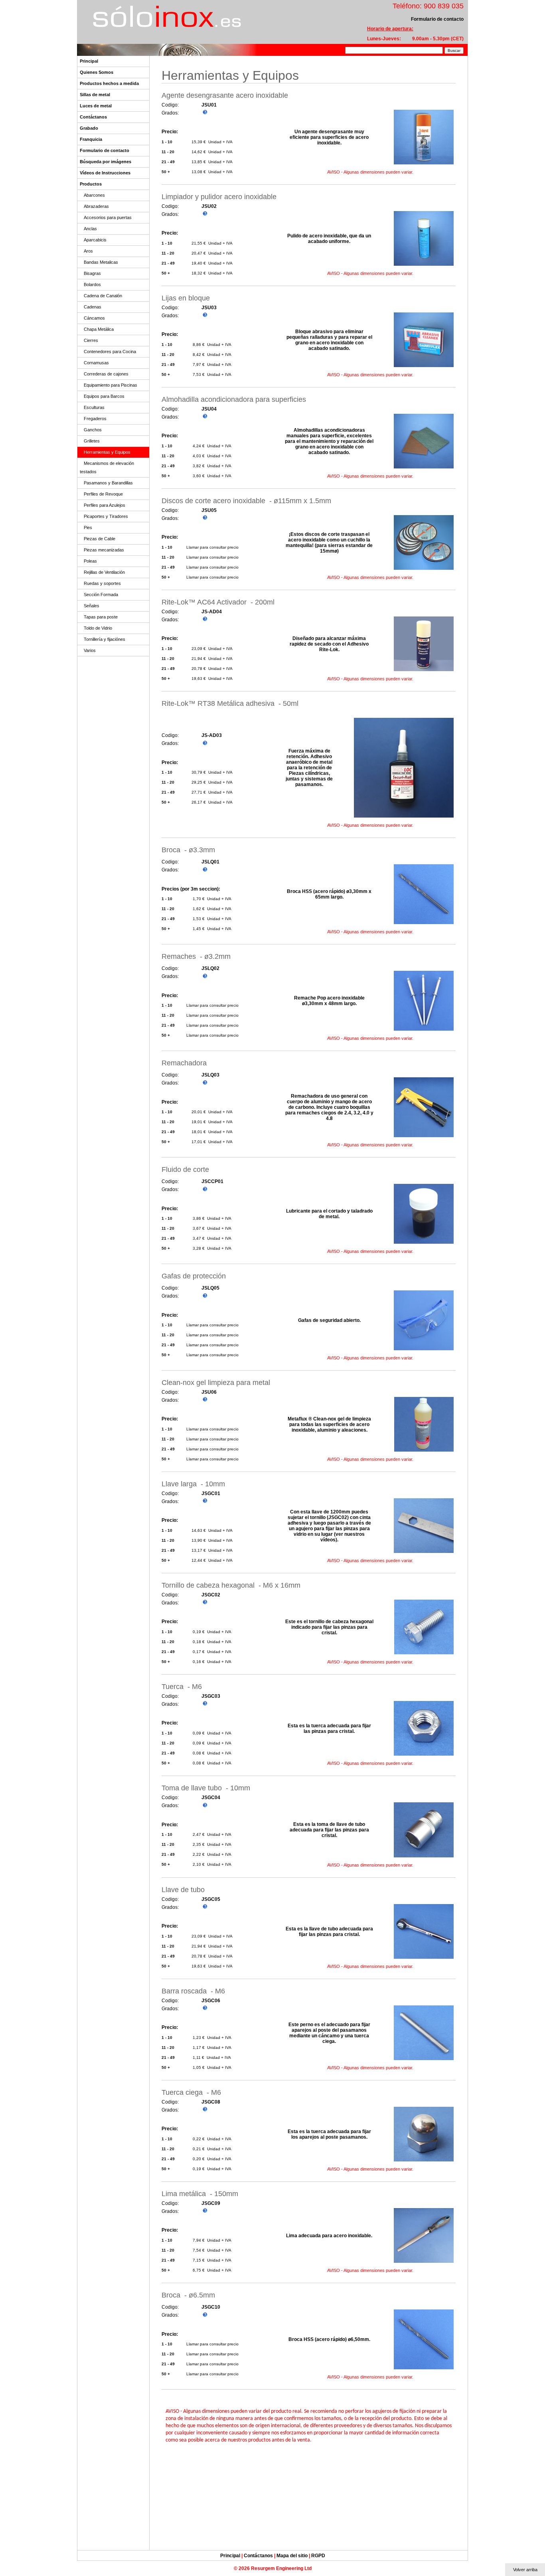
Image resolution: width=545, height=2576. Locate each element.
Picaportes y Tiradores (106, 516)
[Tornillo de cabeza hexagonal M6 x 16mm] (424, 1654)
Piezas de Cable (100, 539)
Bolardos (92, 284)
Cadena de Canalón (103, 296)
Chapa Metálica (99, 329)
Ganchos (93, 430)
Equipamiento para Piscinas (111, 385)
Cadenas (93, 307)
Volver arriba (525, 2570)
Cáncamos (94, 318)
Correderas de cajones (106, 374)
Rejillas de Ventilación (104, 572)
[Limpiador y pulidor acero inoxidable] (424, 266)
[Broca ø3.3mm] (424, 924)
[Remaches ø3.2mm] (424, 1030)
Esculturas (94, 407)
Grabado (89, 128)
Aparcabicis (95, 240)
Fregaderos (95, 419)
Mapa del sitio (292, 2556)
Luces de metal (96, 106)
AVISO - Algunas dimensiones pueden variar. (370, 172)
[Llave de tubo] (424, 1959)
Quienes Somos (97, 72)
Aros (88, 251)
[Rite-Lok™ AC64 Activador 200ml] (424, 671)
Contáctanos (93, 117)
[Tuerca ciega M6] (424, 2161)
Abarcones (94, 195)
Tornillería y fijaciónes (105, 639)
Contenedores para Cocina (110, 352)
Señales (92, 606)
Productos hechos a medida (109, 83)
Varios (90, 650)
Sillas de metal (95, 95)
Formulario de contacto (105, 150)
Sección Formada (101, 595)
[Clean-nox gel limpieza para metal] (424, 1451)
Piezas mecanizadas (104, 550)
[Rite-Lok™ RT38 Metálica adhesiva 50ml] (404, 817)
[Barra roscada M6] (424, 2060)
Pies (88, 527)
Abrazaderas (96, 206)
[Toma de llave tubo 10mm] (424, 1857)
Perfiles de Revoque (103, 494)
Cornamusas (96, 363)
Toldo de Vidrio (98, 628)
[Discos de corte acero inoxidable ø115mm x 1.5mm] (424, 570)
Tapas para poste (101, 617)
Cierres (91, 340)
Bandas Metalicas (101, 262)
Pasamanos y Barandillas (108, 483)
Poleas (90, 561)
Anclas (90, 229)
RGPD (318, 2556)
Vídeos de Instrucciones (105, 173)
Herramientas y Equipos (107, 452)
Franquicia (91, 139)
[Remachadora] (424, 1137)
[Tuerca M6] (424, 1755)
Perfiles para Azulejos (105, 505)
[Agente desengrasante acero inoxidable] (424, 164)
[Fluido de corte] (424, 1244)
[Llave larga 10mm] (424, 1553)
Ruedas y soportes (102, 583)
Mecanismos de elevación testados (107, 467)
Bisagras (92, 273)
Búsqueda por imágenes (106, 162)
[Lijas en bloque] (424, 367)
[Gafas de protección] (424, 1350)
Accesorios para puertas (108, 217)
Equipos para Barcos (104, 396)
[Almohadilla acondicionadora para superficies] (424, 468)
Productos (91, 184)
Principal (89, 61)
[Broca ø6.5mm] (424, 2369)
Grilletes (92, 441)
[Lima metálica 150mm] (424, 2263)
